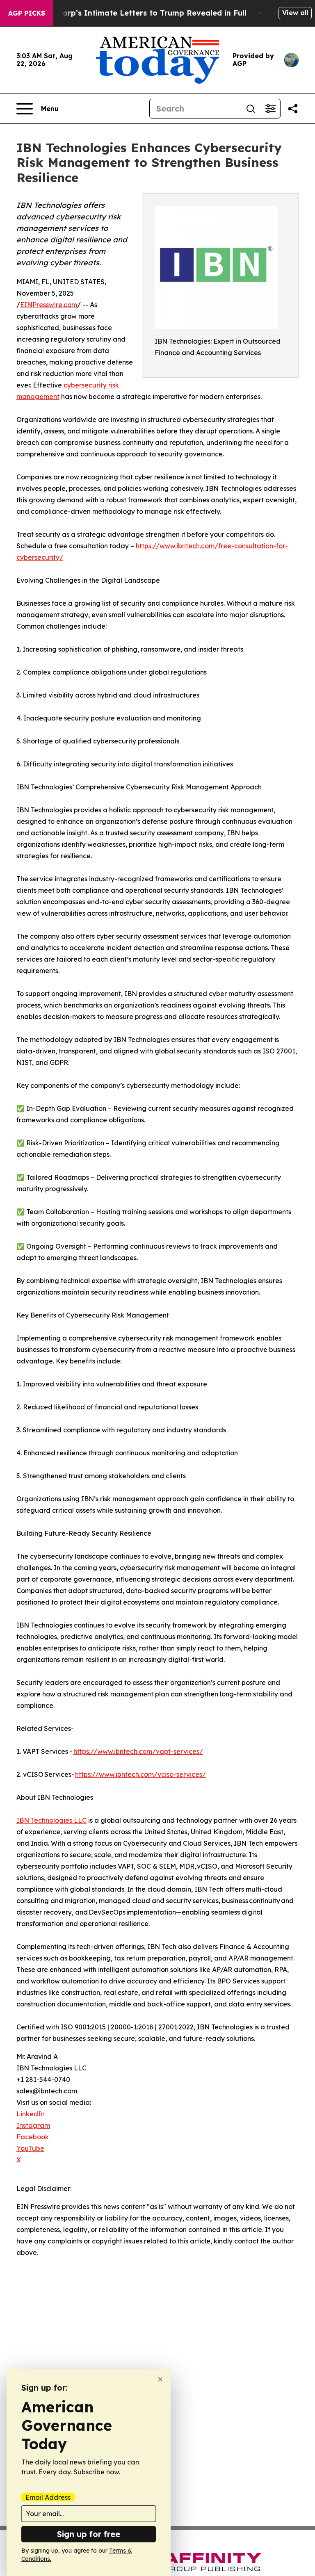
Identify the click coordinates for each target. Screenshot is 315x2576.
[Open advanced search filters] (270, 109)
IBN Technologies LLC (51, 1820)
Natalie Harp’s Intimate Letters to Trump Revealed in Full (137, 13)
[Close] (160, 2379)
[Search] (251, 109)
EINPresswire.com (49, 305)
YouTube (30, 2148)
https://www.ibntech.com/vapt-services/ (138, 1751)
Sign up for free (89, 2534)
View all (295, 13)
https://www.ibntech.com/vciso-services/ (140, 1774)
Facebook (33, 2137)
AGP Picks (27, 13)
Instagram (33, 2125)
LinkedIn (31, 2114)
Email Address (48, 2497)
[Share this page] (293, 109)
